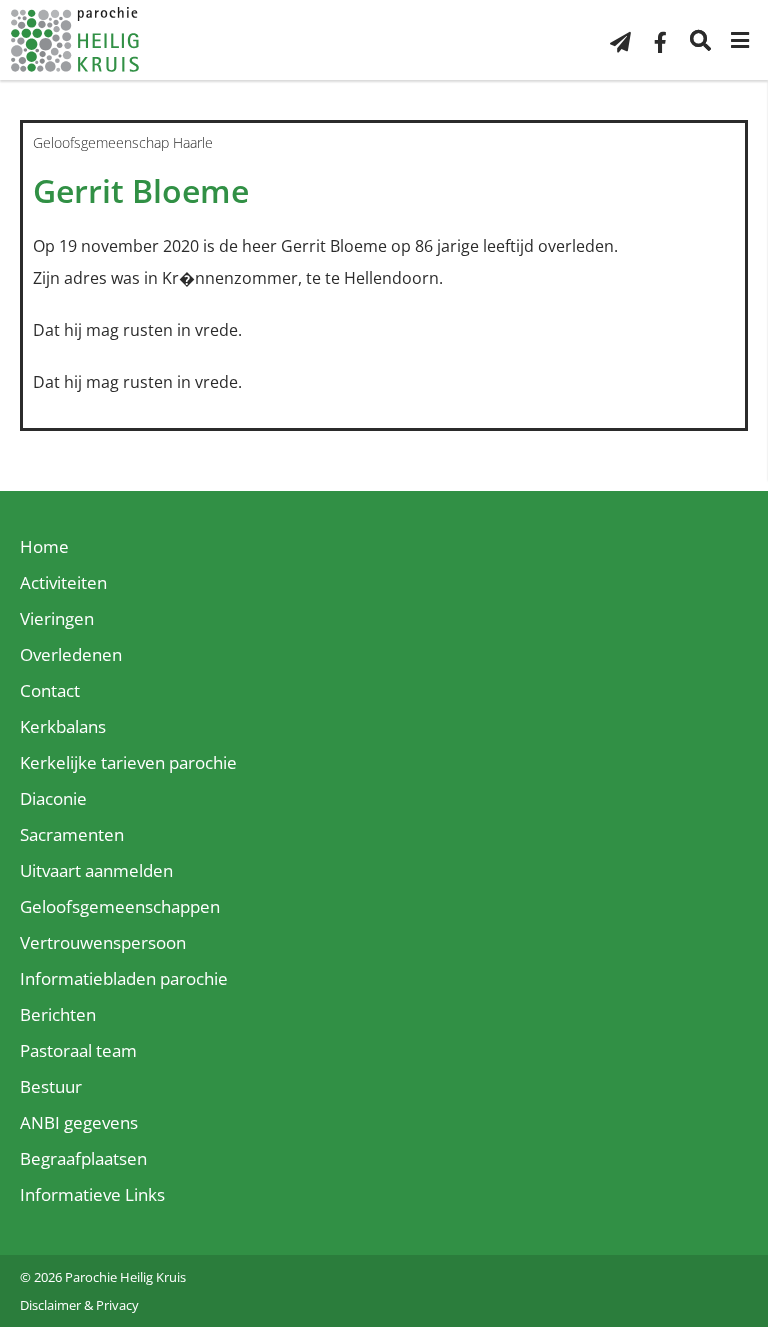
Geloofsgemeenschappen (120, 906)
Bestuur (51, 1086)
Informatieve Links (92, 1194)
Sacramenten (72, 834)
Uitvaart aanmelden (96, 870)
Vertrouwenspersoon (103, 942)
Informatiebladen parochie (124, 978)
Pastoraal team (78, 1050)
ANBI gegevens (79, 1122)
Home (44, 546)
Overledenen (71, 654)
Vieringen (57, 618)
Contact (50, 690)
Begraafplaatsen (83, 1158)
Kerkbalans (63, 726)
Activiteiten (63, 582)
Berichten (58, 1014)
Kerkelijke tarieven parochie (128, 762)
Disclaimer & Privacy (79, 1305)
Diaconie (53, 798)
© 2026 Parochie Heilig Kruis (103, 1277)
